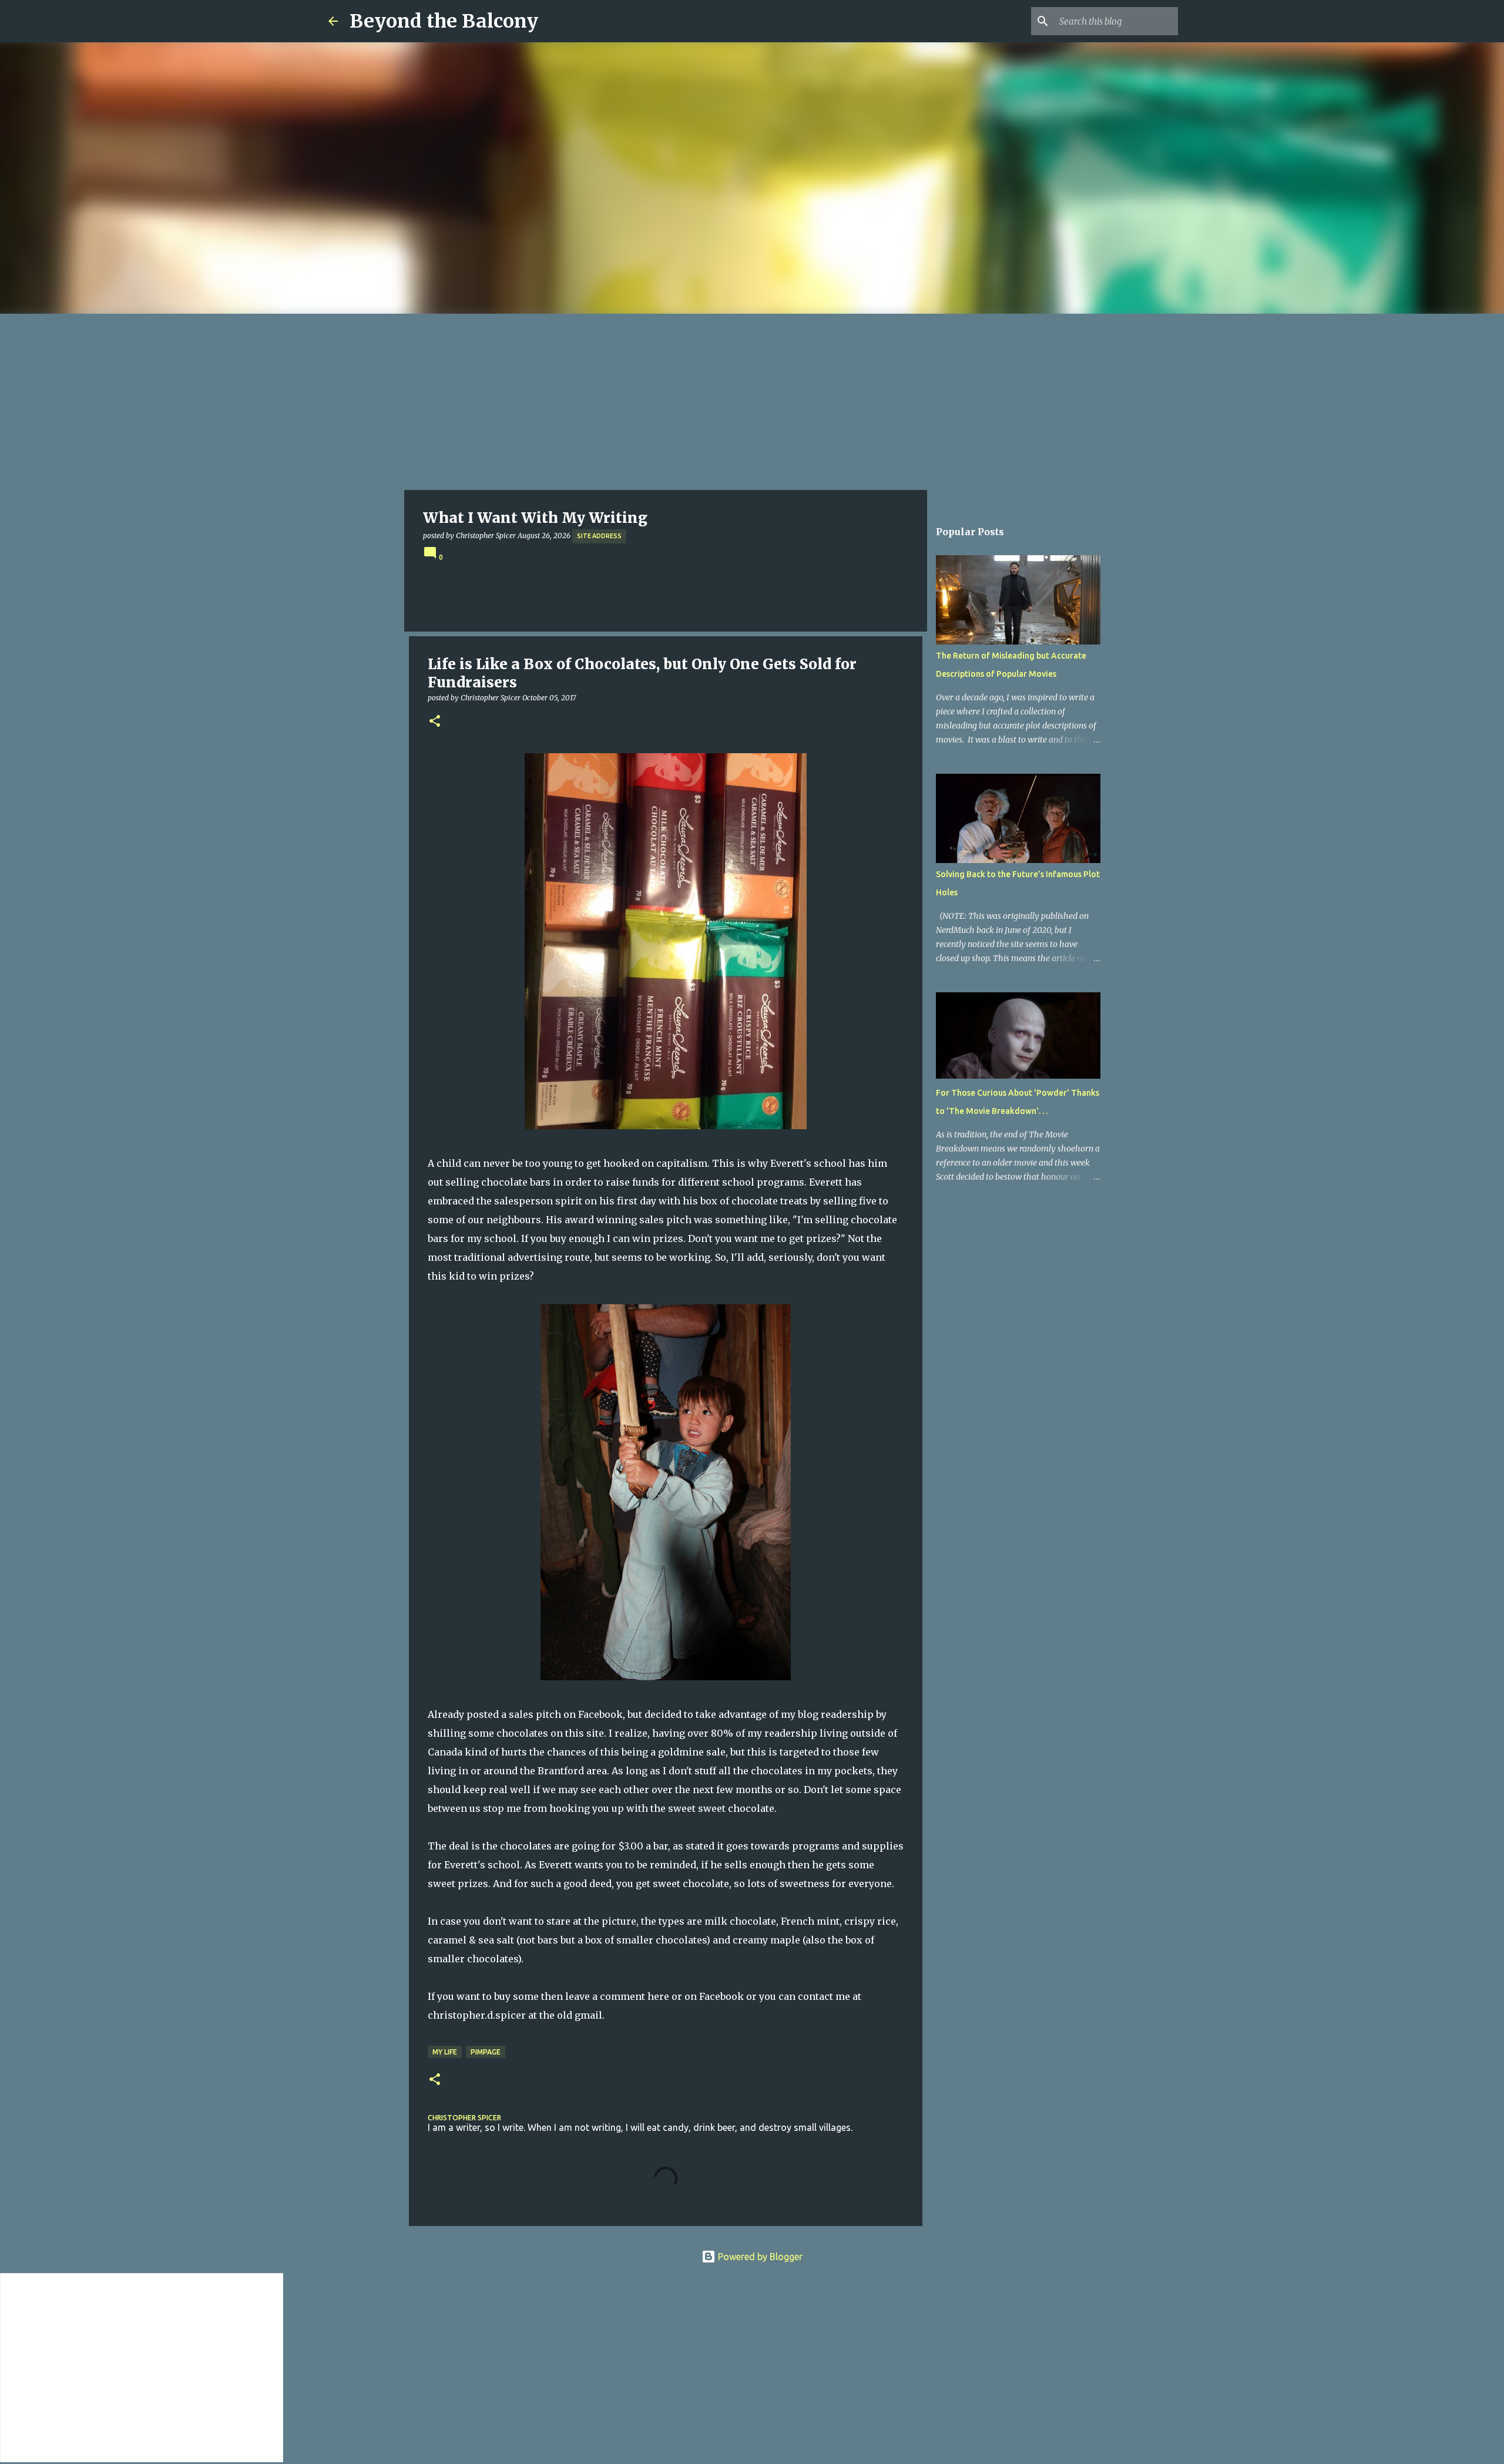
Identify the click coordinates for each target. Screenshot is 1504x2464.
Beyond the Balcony (444, 21)
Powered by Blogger (759, 2257)
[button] (435, 722)
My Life (445, 2052)
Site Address (599, 536)
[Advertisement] (752, 402)
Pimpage (486, 2052)
